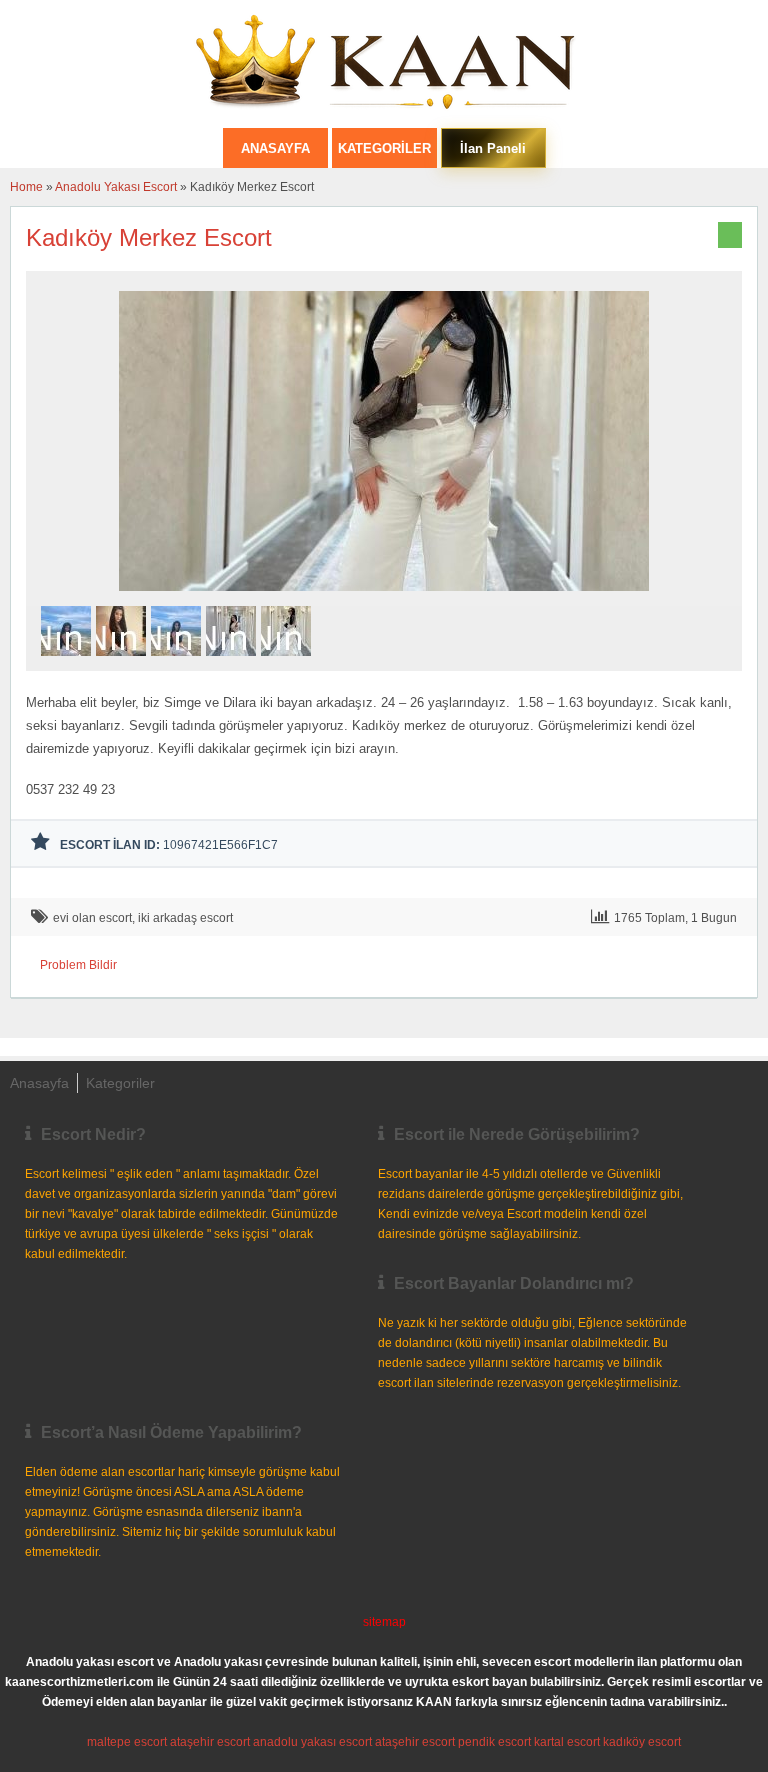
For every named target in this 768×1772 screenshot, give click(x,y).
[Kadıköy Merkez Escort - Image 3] (178, 662)
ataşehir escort (210, 1742)
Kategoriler (384, 148)
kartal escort (567, 1742)
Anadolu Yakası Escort (116, 187)
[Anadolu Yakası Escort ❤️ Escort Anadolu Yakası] (384, 64)
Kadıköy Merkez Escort (149, 237)
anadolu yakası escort (312, 1742)
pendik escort (494, 1742)
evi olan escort (92, 918)
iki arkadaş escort (185, 918)
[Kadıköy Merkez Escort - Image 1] (68, 662)
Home (26, 187)
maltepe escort (127, 1742)
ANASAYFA (275, 148)
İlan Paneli (493, 148)
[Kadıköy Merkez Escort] (384, 597)
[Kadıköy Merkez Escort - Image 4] (233, 662)
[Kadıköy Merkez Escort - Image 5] (288, 662)
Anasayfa (39, 1083)
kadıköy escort (642, 1742)
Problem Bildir (78, 965)
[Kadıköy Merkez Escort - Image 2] (123, 662)
